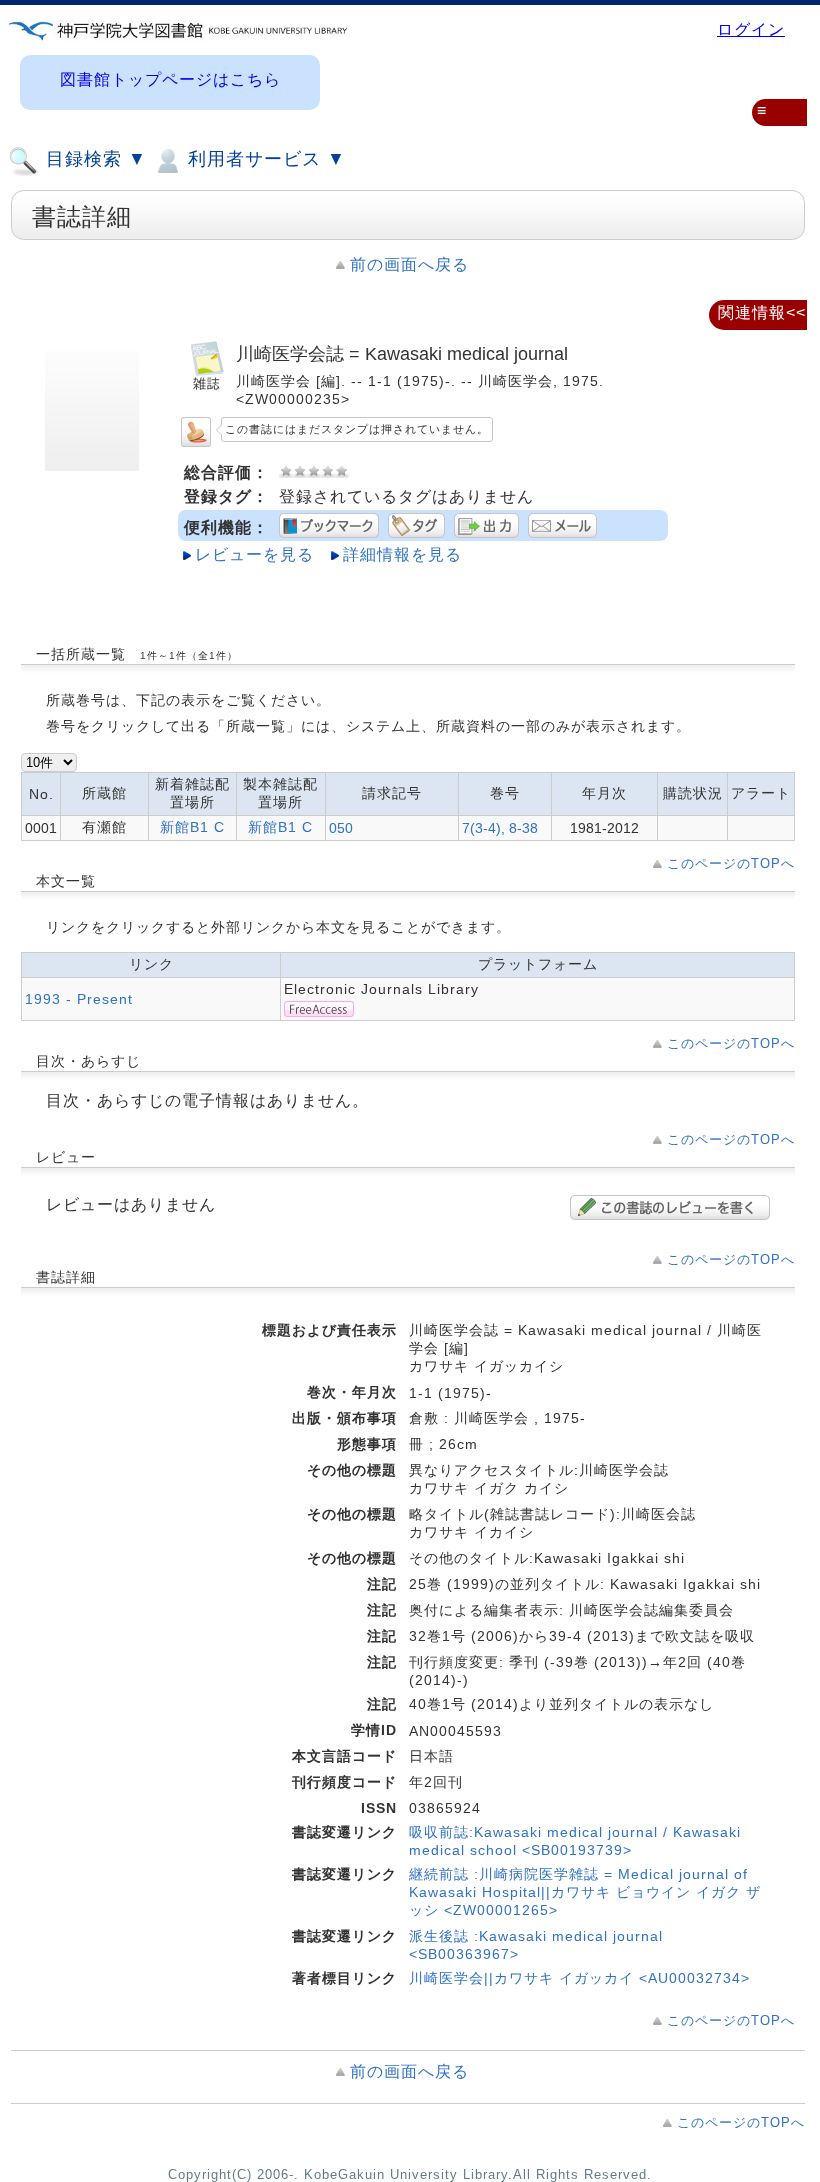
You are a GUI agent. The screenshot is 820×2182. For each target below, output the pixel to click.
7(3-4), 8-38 (500, 828)
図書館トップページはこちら (170, 79)
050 (341, 828)
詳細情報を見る (402, 554)
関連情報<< (762, 312)
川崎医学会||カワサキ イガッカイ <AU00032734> (579, 1978)
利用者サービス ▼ (264, 159)
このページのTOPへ (731, 863)
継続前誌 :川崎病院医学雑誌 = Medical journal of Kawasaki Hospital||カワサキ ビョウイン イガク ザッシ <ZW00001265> (585, 1892)
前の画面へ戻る (409, 264)
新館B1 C (192, 827)
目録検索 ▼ (93, 159)
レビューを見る (254, 554)
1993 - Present (79, 999)
